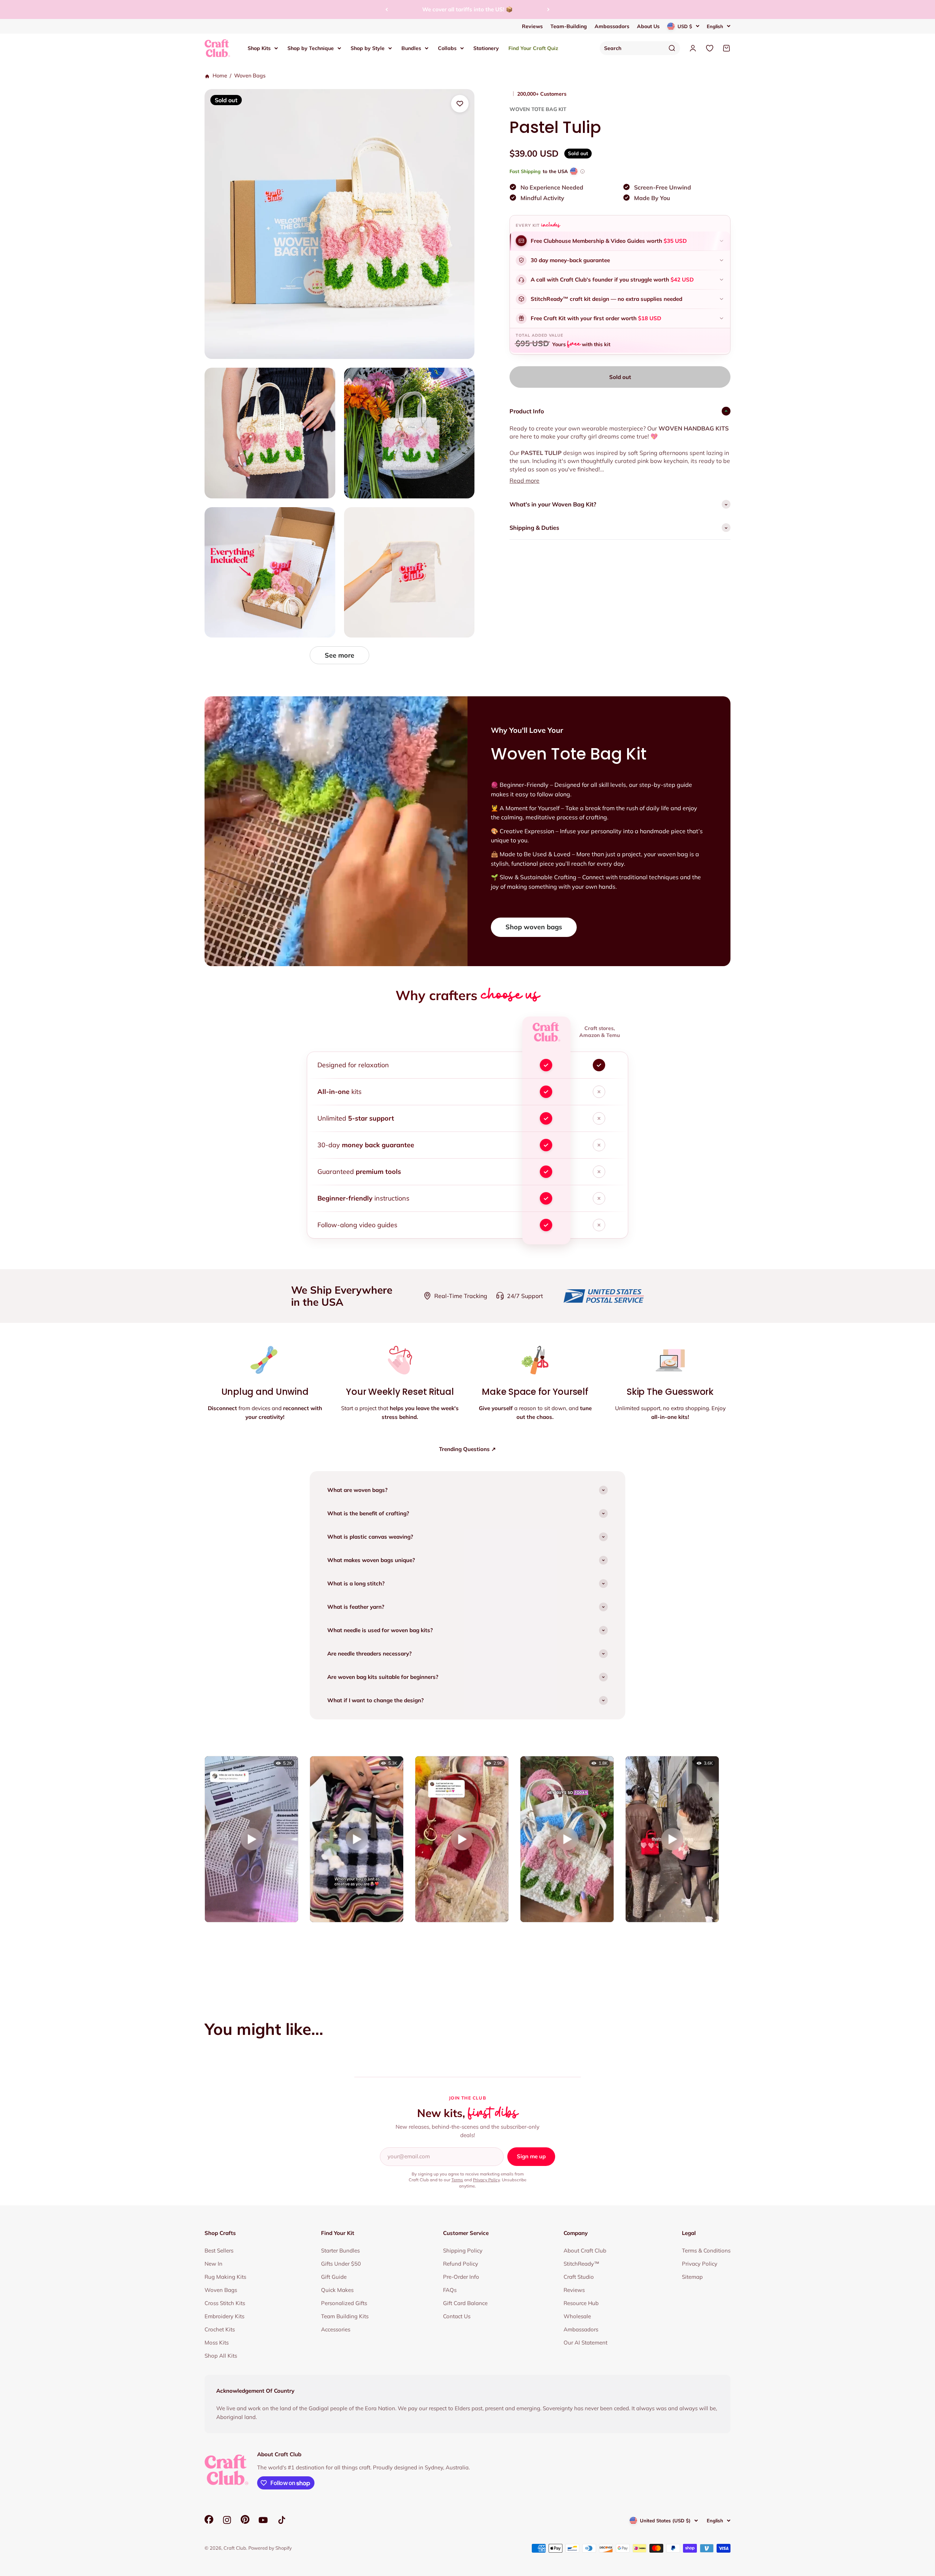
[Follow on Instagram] (227, 2520)
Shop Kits (259, 48)
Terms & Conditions (706, 2250)
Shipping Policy (463, 2250)
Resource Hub (581, 2303)
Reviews (532, 26)
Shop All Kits (221, 2356)
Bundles (411, 48)
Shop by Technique (311, 48)
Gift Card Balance (465, 2303)
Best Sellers (219, 2250)
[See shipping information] (582, 171)
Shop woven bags (534, 927)
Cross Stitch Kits (225, 2303)
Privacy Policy (486, 2180)
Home (219, 76)
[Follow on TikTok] (282, 2520)
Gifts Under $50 (341, 2264)
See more (339, 655)
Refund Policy (461, 2264)
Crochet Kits (220, 2329)
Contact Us (457, 2316)
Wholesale (577, 2316)
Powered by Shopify (270, 2548)
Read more (524, 481)
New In (213, 2264)
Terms (457, 2180)
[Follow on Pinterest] (245, 2522)
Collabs (447, 48)
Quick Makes (337, 2290)
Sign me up (531, 2156)
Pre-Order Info (461, 2277)
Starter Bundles (340, 2250)
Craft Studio (579, 2277)
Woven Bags (250, 76)
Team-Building (569, 26)
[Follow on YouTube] (263, 2520)
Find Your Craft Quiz (533, 48)
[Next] (548, 9)
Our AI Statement (585, 2342)
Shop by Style (368, 48)
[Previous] (387, 9)
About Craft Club (585, 2250)
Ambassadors (612, 26)
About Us (648, 26)
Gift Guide (334, 2277)
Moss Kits (217, 2342)
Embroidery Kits (224, 2316)
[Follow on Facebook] (209, 2522)
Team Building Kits (345, 2316)
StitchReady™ (581, 2264)
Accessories (336, 2329)
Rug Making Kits (225, 2277)
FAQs (450, 2290)
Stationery (486, 48)
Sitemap (692, 2277)
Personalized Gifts (344, 2303)
